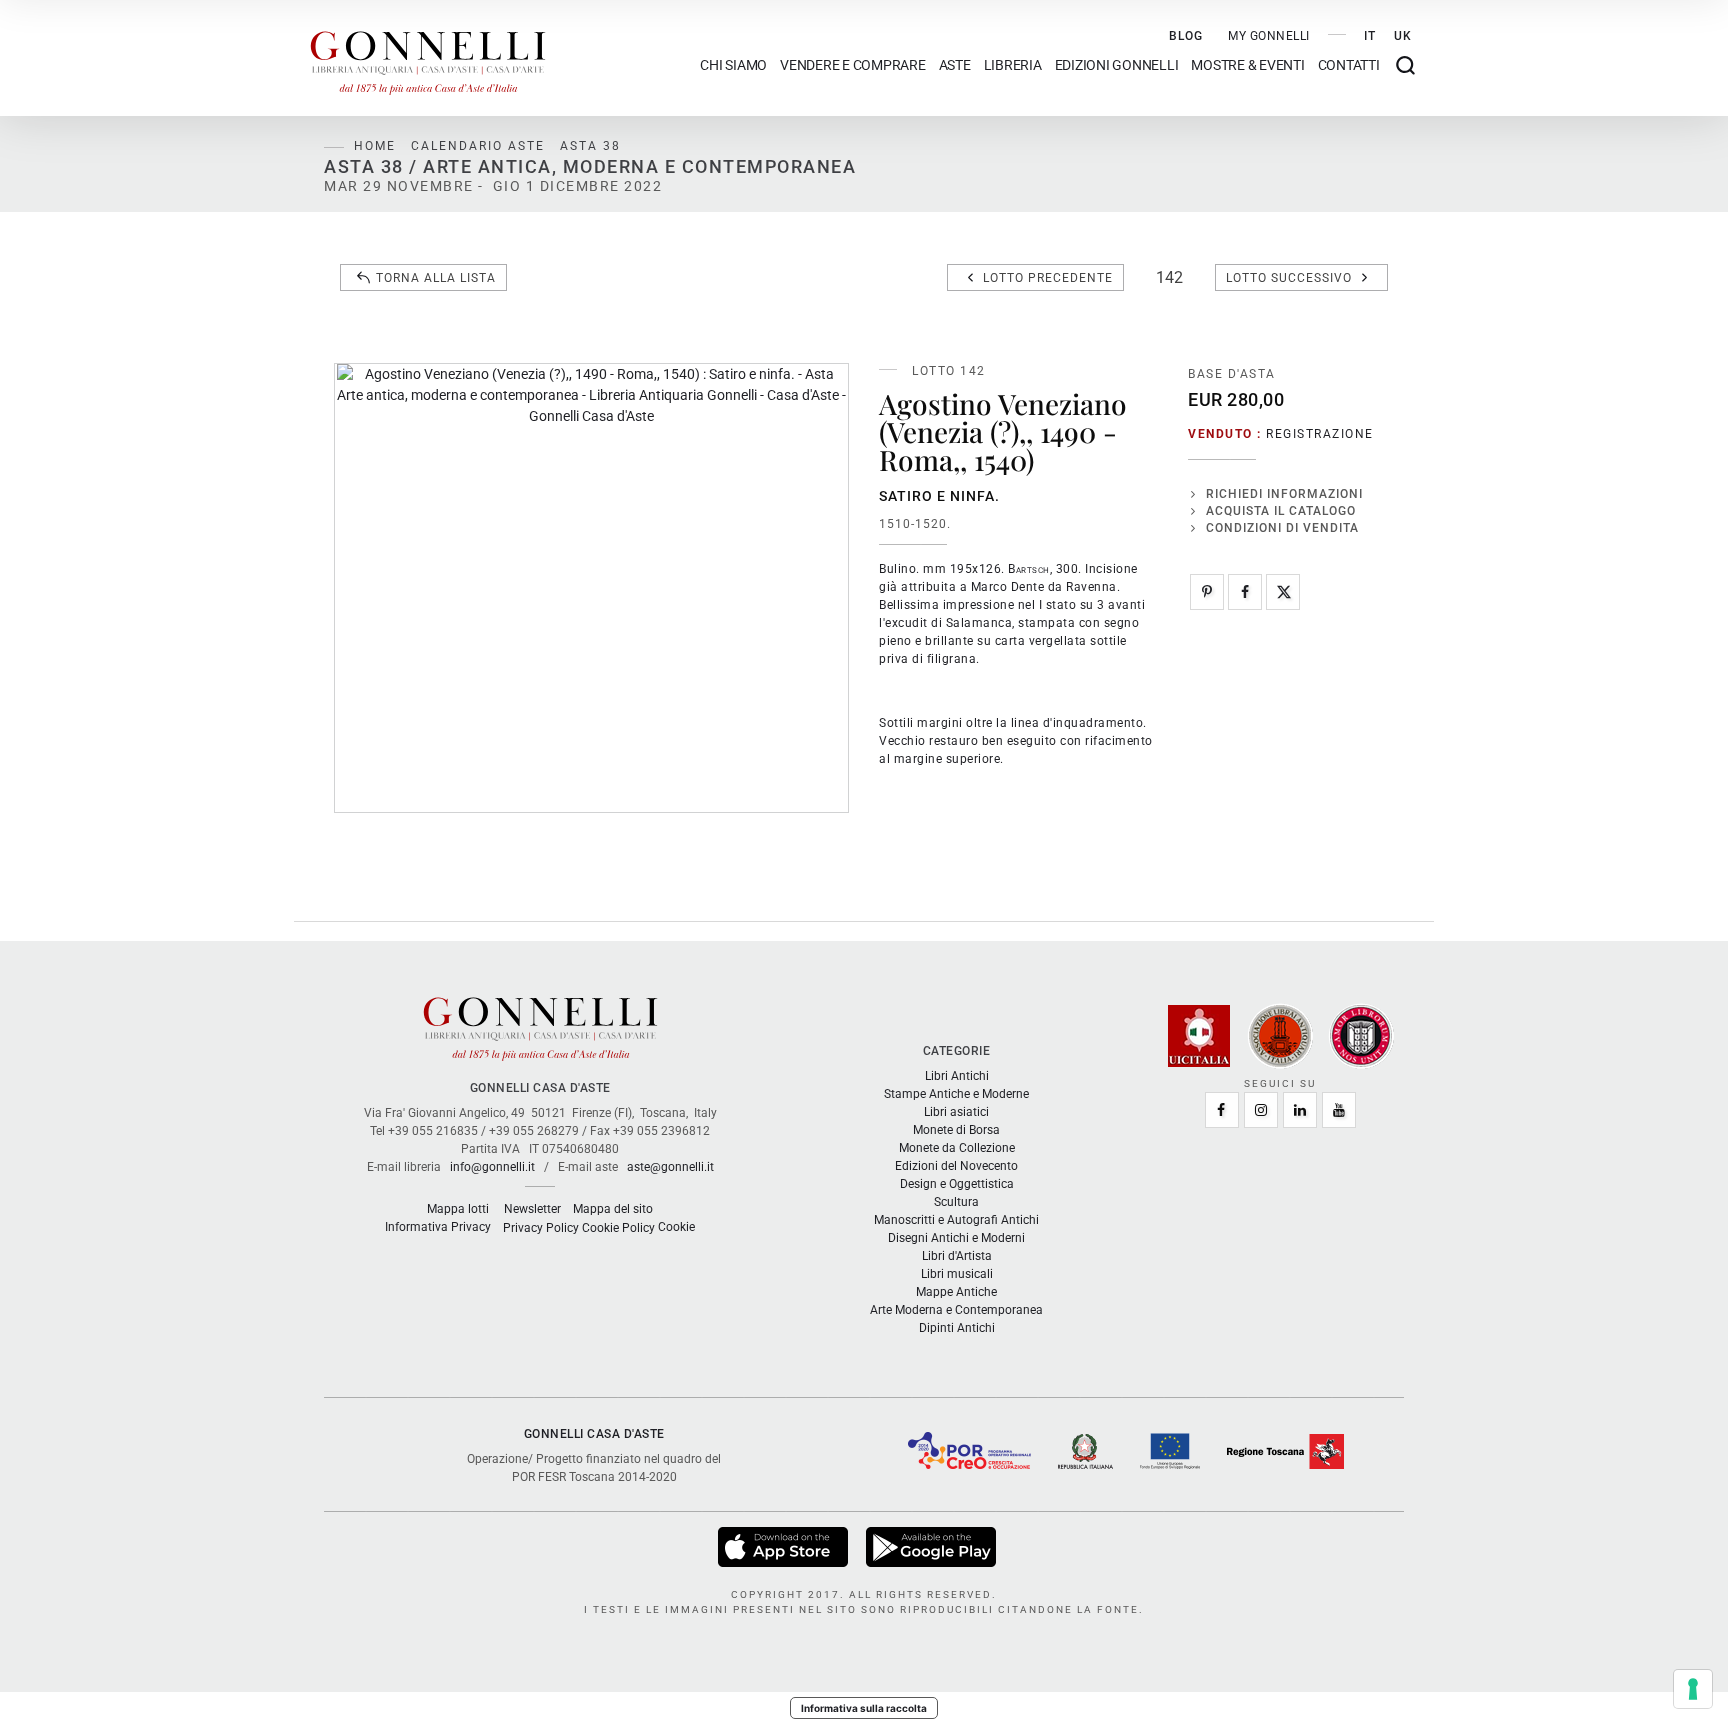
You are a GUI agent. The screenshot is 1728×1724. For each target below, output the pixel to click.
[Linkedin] (1300, 1110)
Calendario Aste (478, 146)
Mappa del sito (613, 1209)
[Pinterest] (1207, 592)
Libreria (1013, 65)
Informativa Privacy (438, 1227)
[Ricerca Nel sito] (1405, 65)
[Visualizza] (784, 1546)
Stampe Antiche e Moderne (956, 1094)
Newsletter (532, 1209)
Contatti (1349, 65)
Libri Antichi (957, 1076)
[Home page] (428, 58)
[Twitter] (1283, 592)
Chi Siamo (733, 65)
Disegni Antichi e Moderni (956, 1238)
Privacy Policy (541, 1228)
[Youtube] (1339, 1110)
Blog (1186, 36)
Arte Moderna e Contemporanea (956, 1310)
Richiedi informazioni (1284, 494)
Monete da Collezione (957, 1148)
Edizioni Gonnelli (1117, 65)
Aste (955, 65)
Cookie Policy (618, 1228)
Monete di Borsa (956, 1130)
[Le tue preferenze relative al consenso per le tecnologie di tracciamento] (1693, 1689)
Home (375, 146)
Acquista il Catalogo (1281, 511)
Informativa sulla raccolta (864, 1708)
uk (1403, 36)
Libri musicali (957, 1274)
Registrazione (1320, 434)
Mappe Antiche (956, 1292)
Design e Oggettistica (957, 1184)
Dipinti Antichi (957, 1328)
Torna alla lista (436, 278)
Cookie (676, 1227)
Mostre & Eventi (1247, 65)
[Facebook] (1245, 592)
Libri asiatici (956, 1112)
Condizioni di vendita (1282, 528)
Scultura (956, 1202)
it (1370, 36)
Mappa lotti (458, 1209)
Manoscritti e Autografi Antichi (956, 1220)
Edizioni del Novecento (956, 1166)
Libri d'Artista (957, 1256)
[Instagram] (1261, 1110)
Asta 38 (590, 146)
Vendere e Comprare (853, 65)
